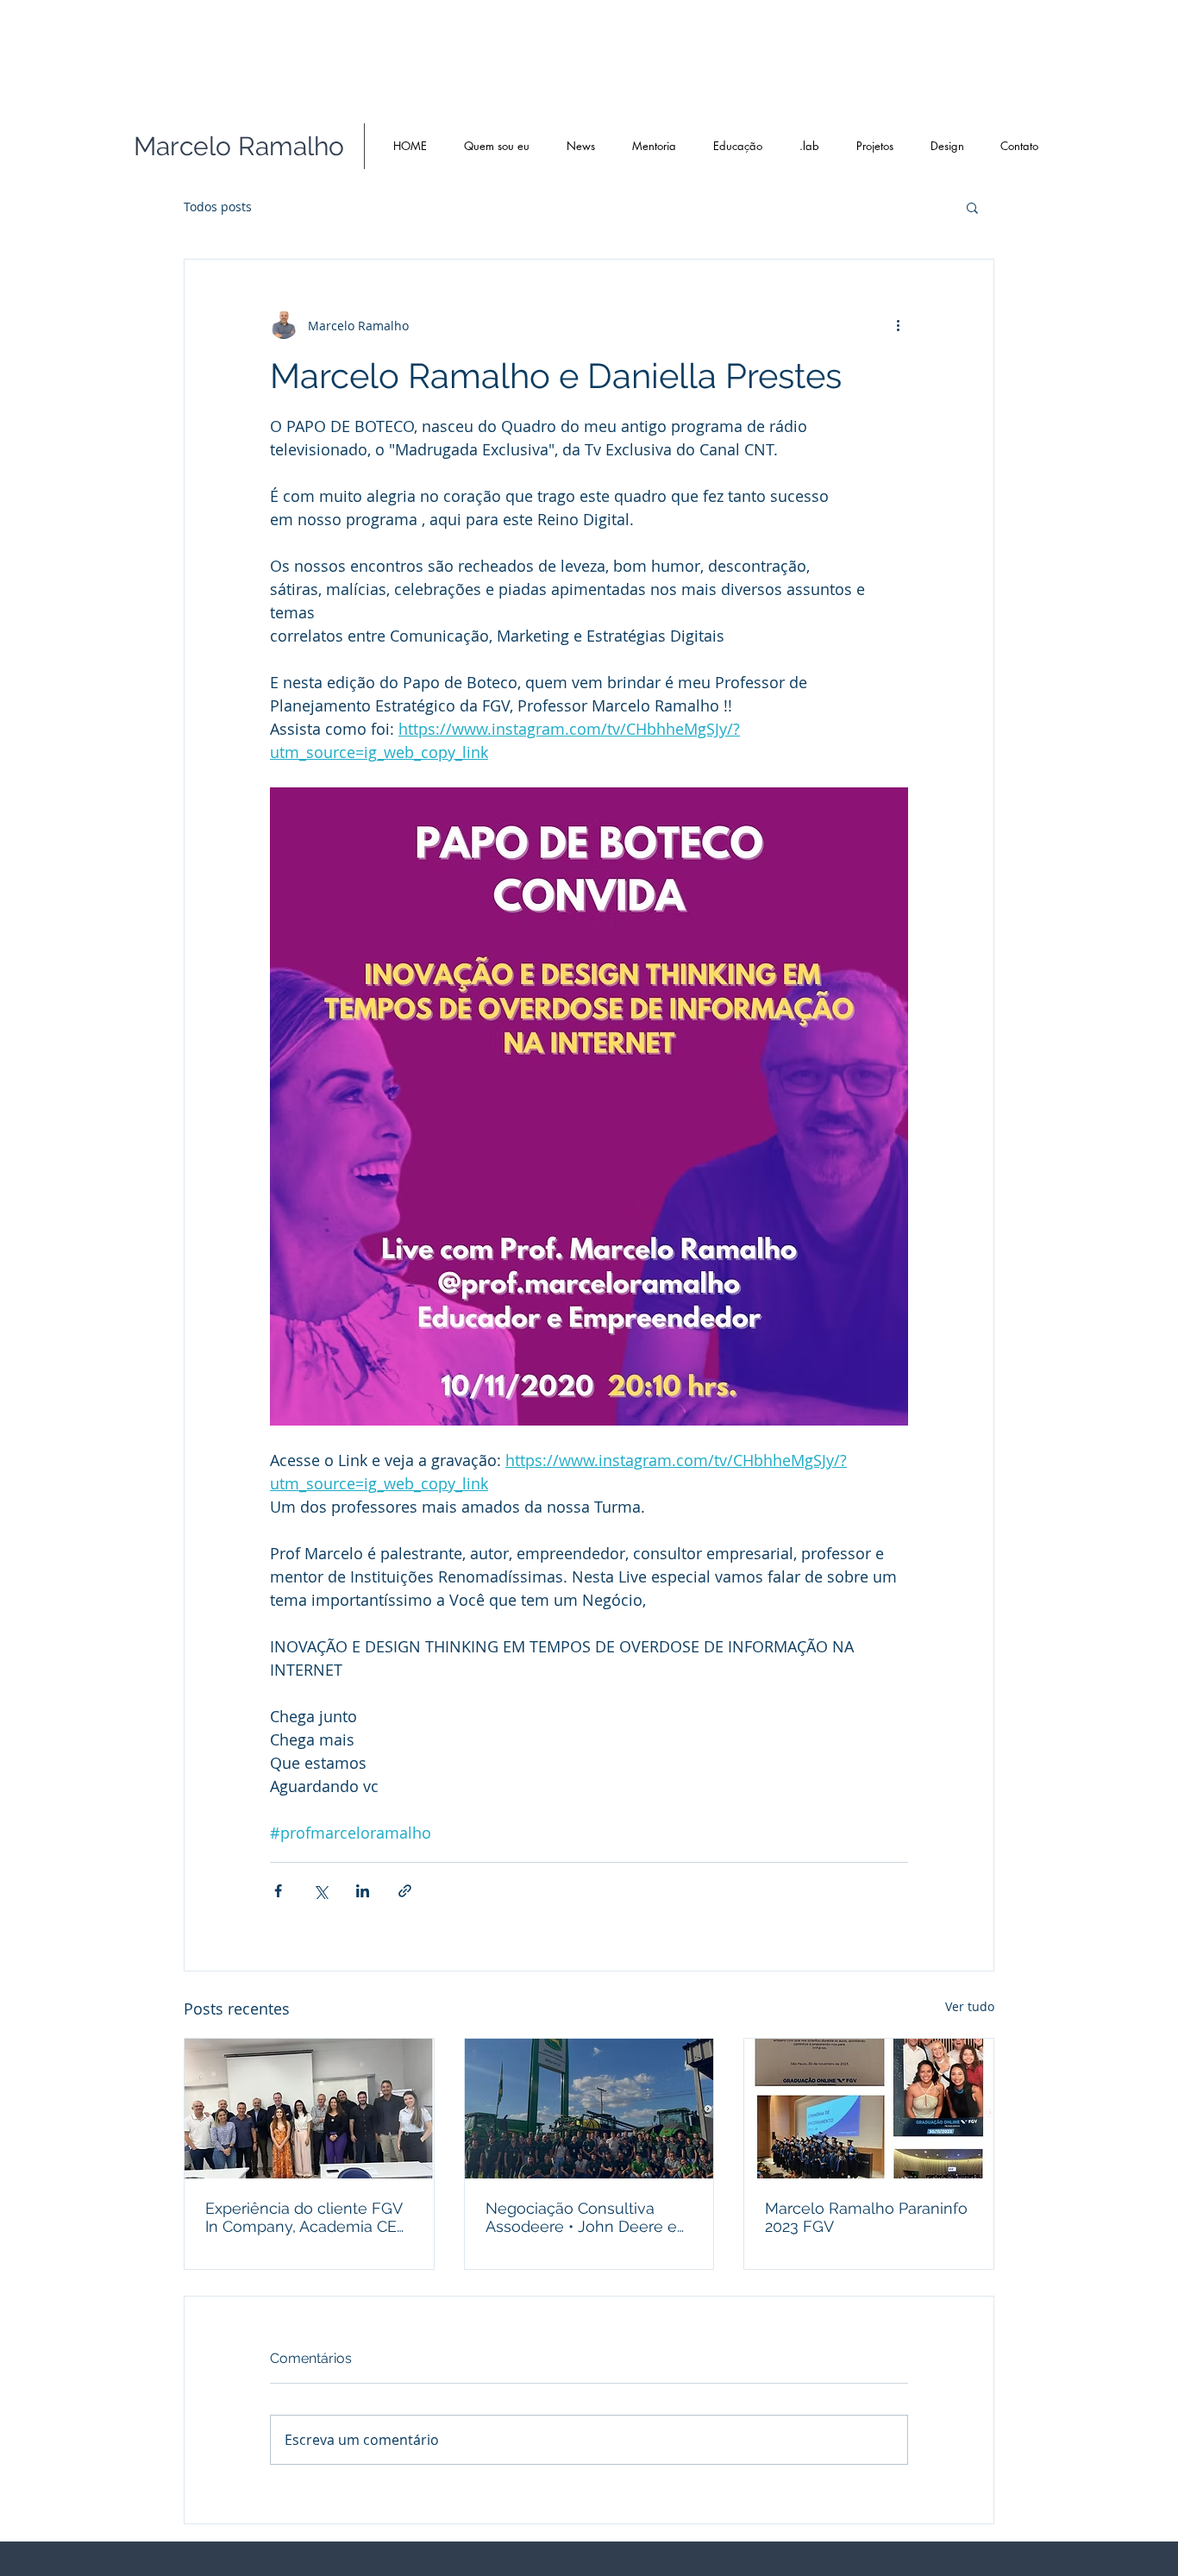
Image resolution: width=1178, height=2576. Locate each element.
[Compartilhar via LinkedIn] (363, 1891)
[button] (972, 207)
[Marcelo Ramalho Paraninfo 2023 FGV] (869, 2109)
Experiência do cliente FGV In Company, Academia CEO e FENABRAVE (307, 2217)
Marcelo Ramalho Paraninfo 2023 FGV (866, 2217)
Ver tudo (970, 2006)
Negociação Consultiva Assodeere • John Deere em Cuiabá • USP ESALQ (589, 2217)
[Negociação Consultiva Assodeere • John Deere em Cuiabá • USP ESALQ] (589, 2109)
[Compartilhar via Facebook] (278, 1891)
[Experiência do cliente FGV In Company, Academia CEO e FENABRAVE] (309, 2109)
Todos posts (218, 207)
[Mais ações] (898, 325)
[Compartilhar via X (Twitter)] (320, 1891)
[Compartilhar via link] (405, 1891)
